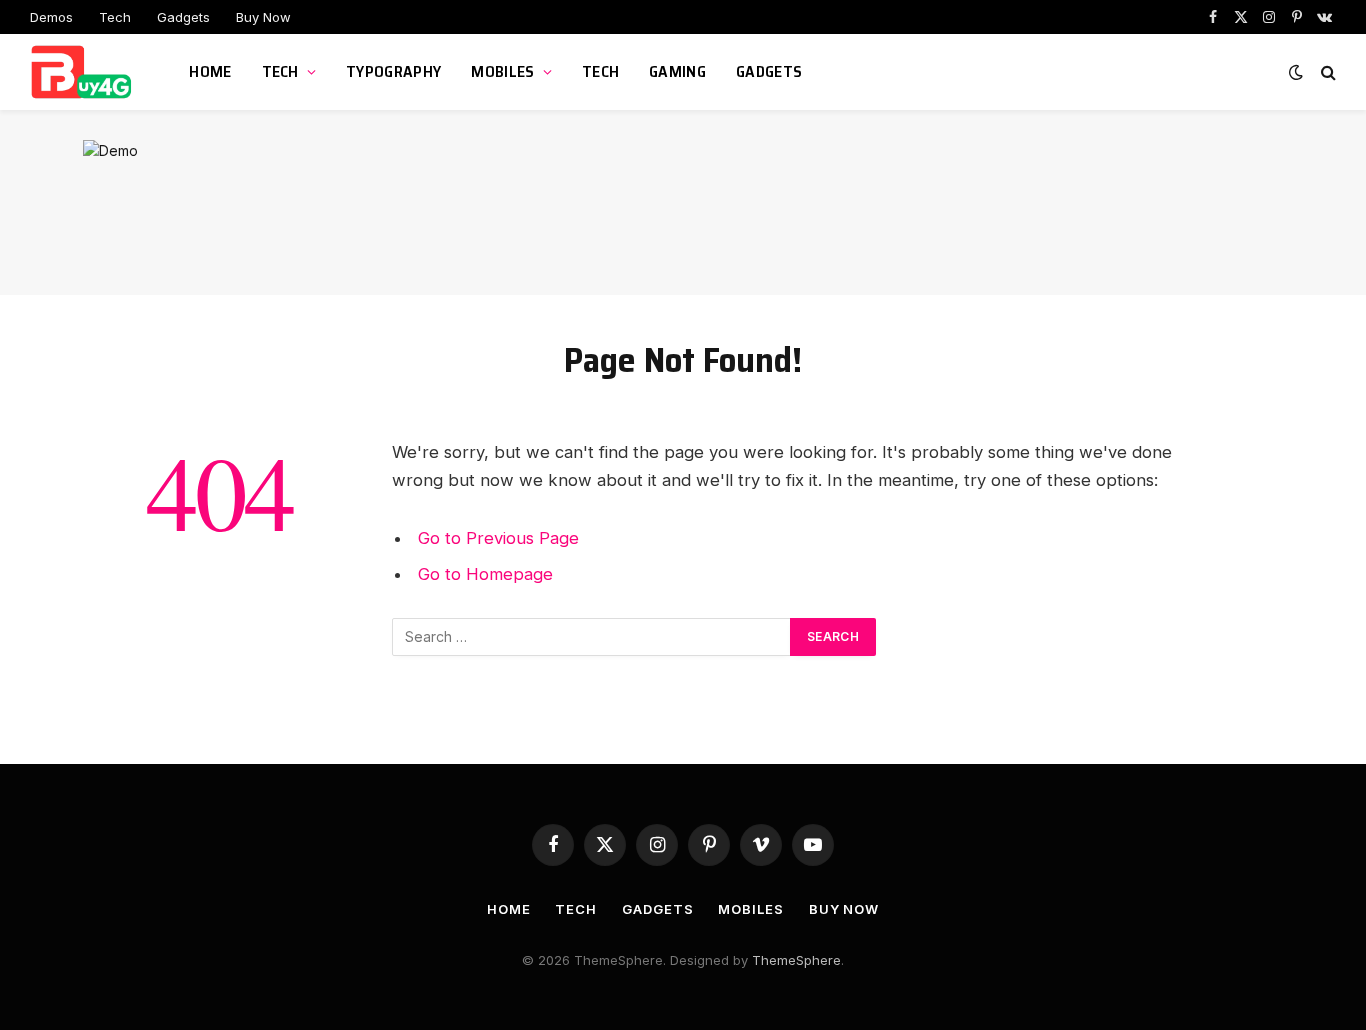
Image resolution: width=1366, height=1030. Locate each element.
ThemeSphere (796, 960)
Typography (393, 71)
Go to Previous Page (498, 538)
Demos (51, 17)
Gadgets (183, 17)
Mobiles (502, 71)
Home (210, 71)
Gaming (677, 71)
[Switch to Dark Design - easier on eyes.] (1296, 72)
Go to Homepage (485, 574)
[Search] (1326, 72)
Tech (115, 17)
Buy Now (263, 17)
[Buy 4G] (84, 72)
